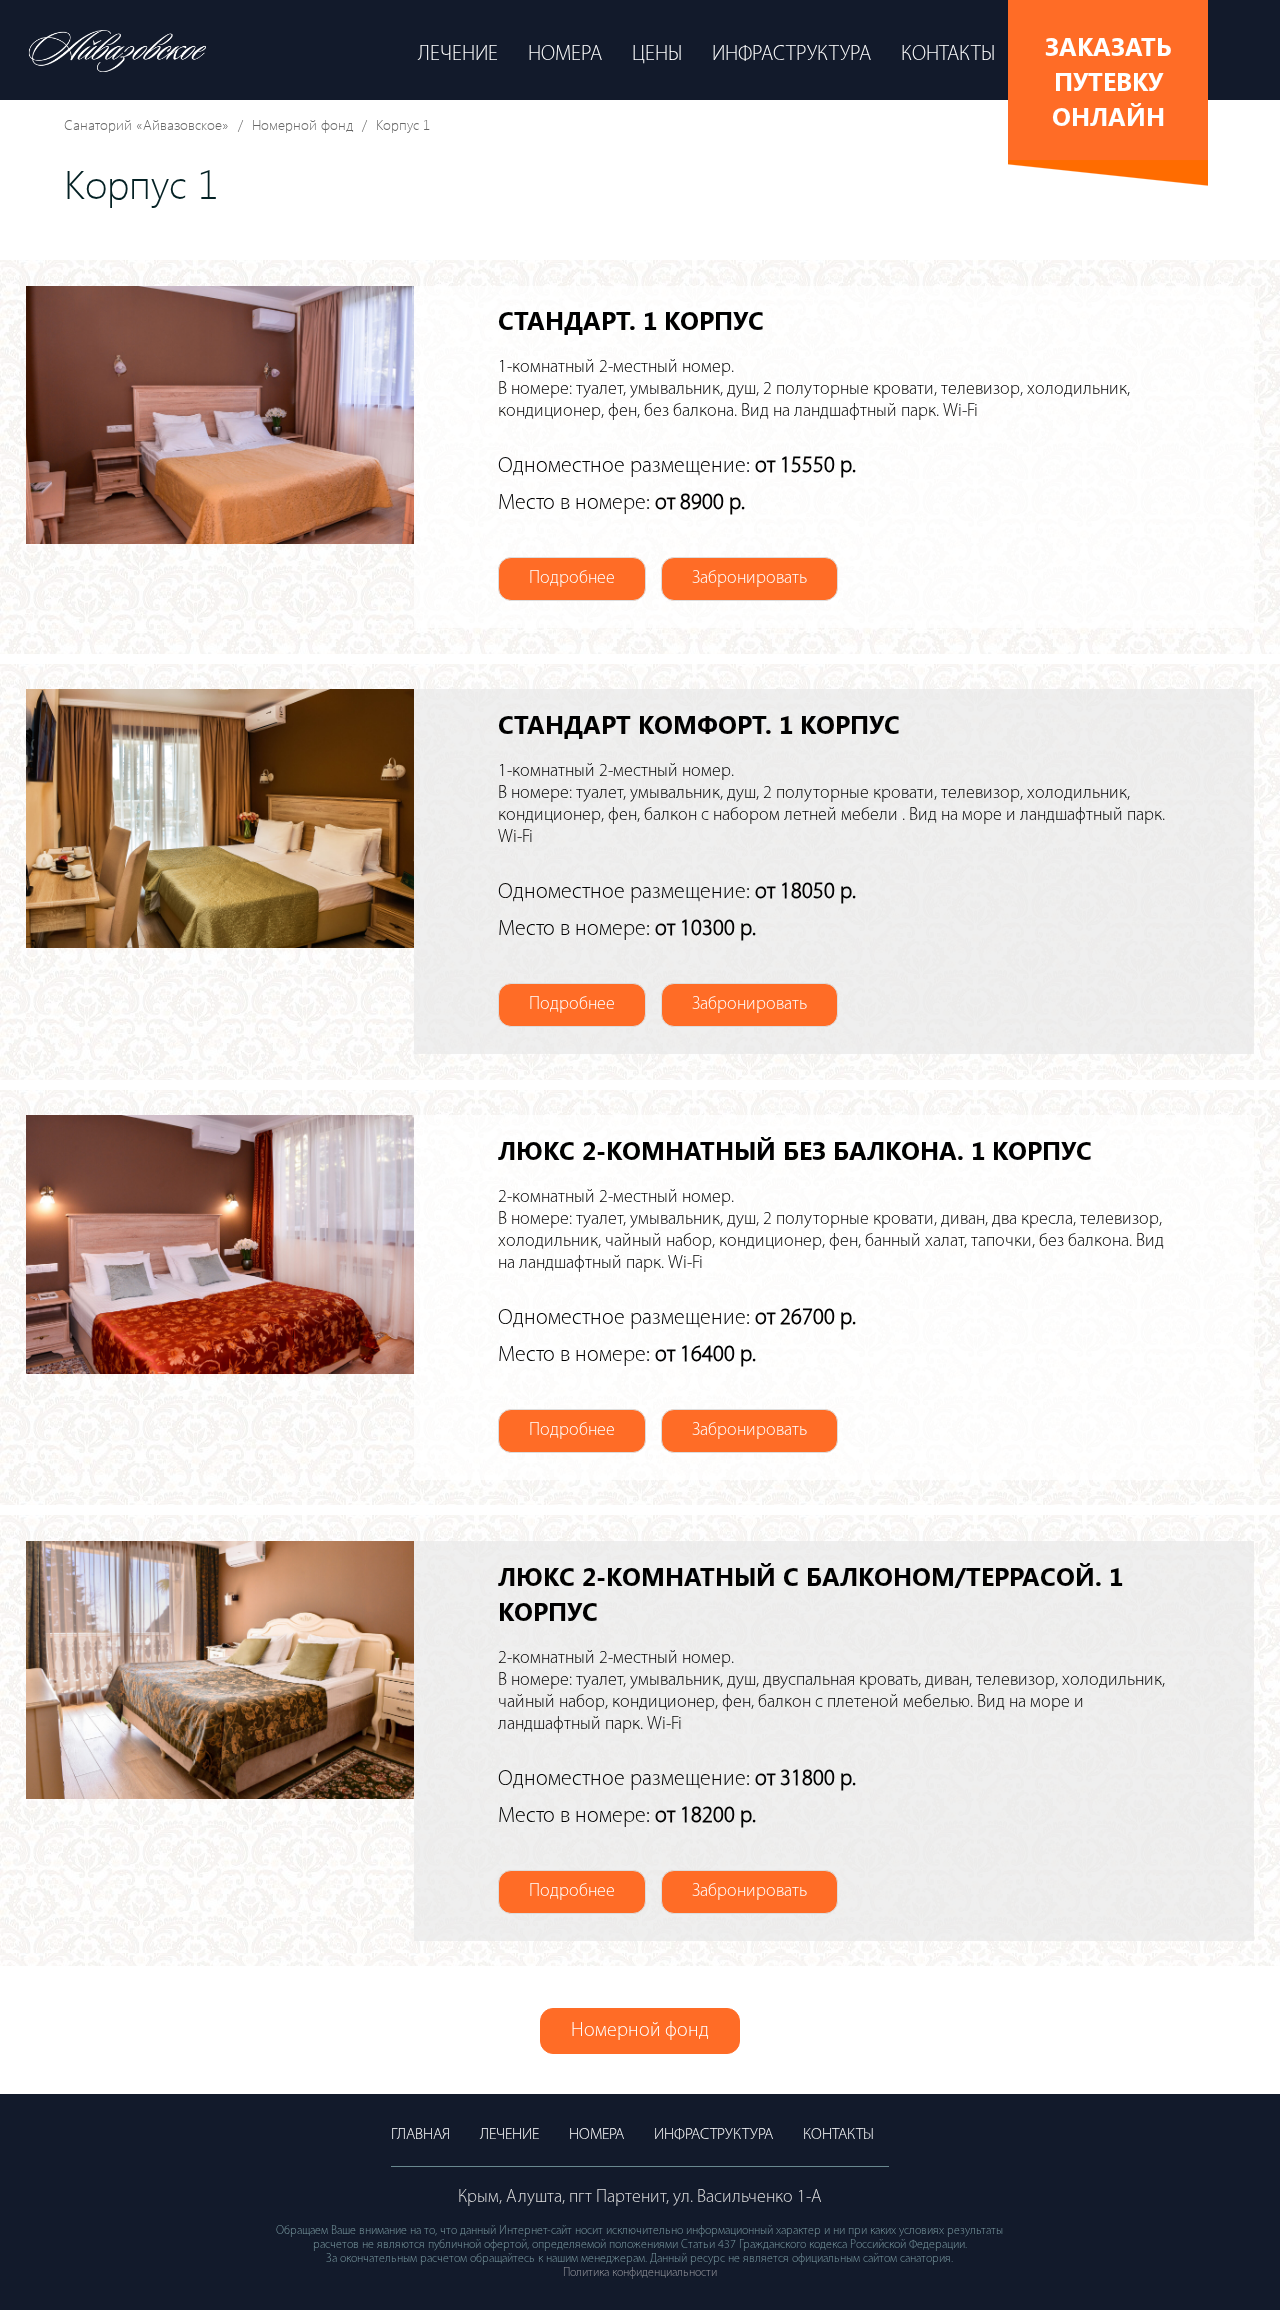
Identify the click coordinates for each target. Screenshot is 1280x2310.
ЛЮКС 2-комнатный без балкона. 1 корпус (795, 1149)
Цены (657, 54)
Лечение (458, 54)
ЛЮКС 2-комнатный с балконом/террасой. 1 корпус (810, 1593)
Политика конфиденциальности (640, 2273)
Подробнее (572, 579)
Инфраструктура (791, 54)
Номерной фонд (302, 124)
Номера (565, 54)
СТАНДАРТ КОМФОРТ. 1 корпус (699, 723)
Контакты (948, 54)
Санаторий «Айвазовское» (146, 124)
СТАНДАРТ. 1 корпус (631, 319)
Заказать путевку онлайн (1108, 80)
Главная (420, 2135)
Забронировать (749, 579)
